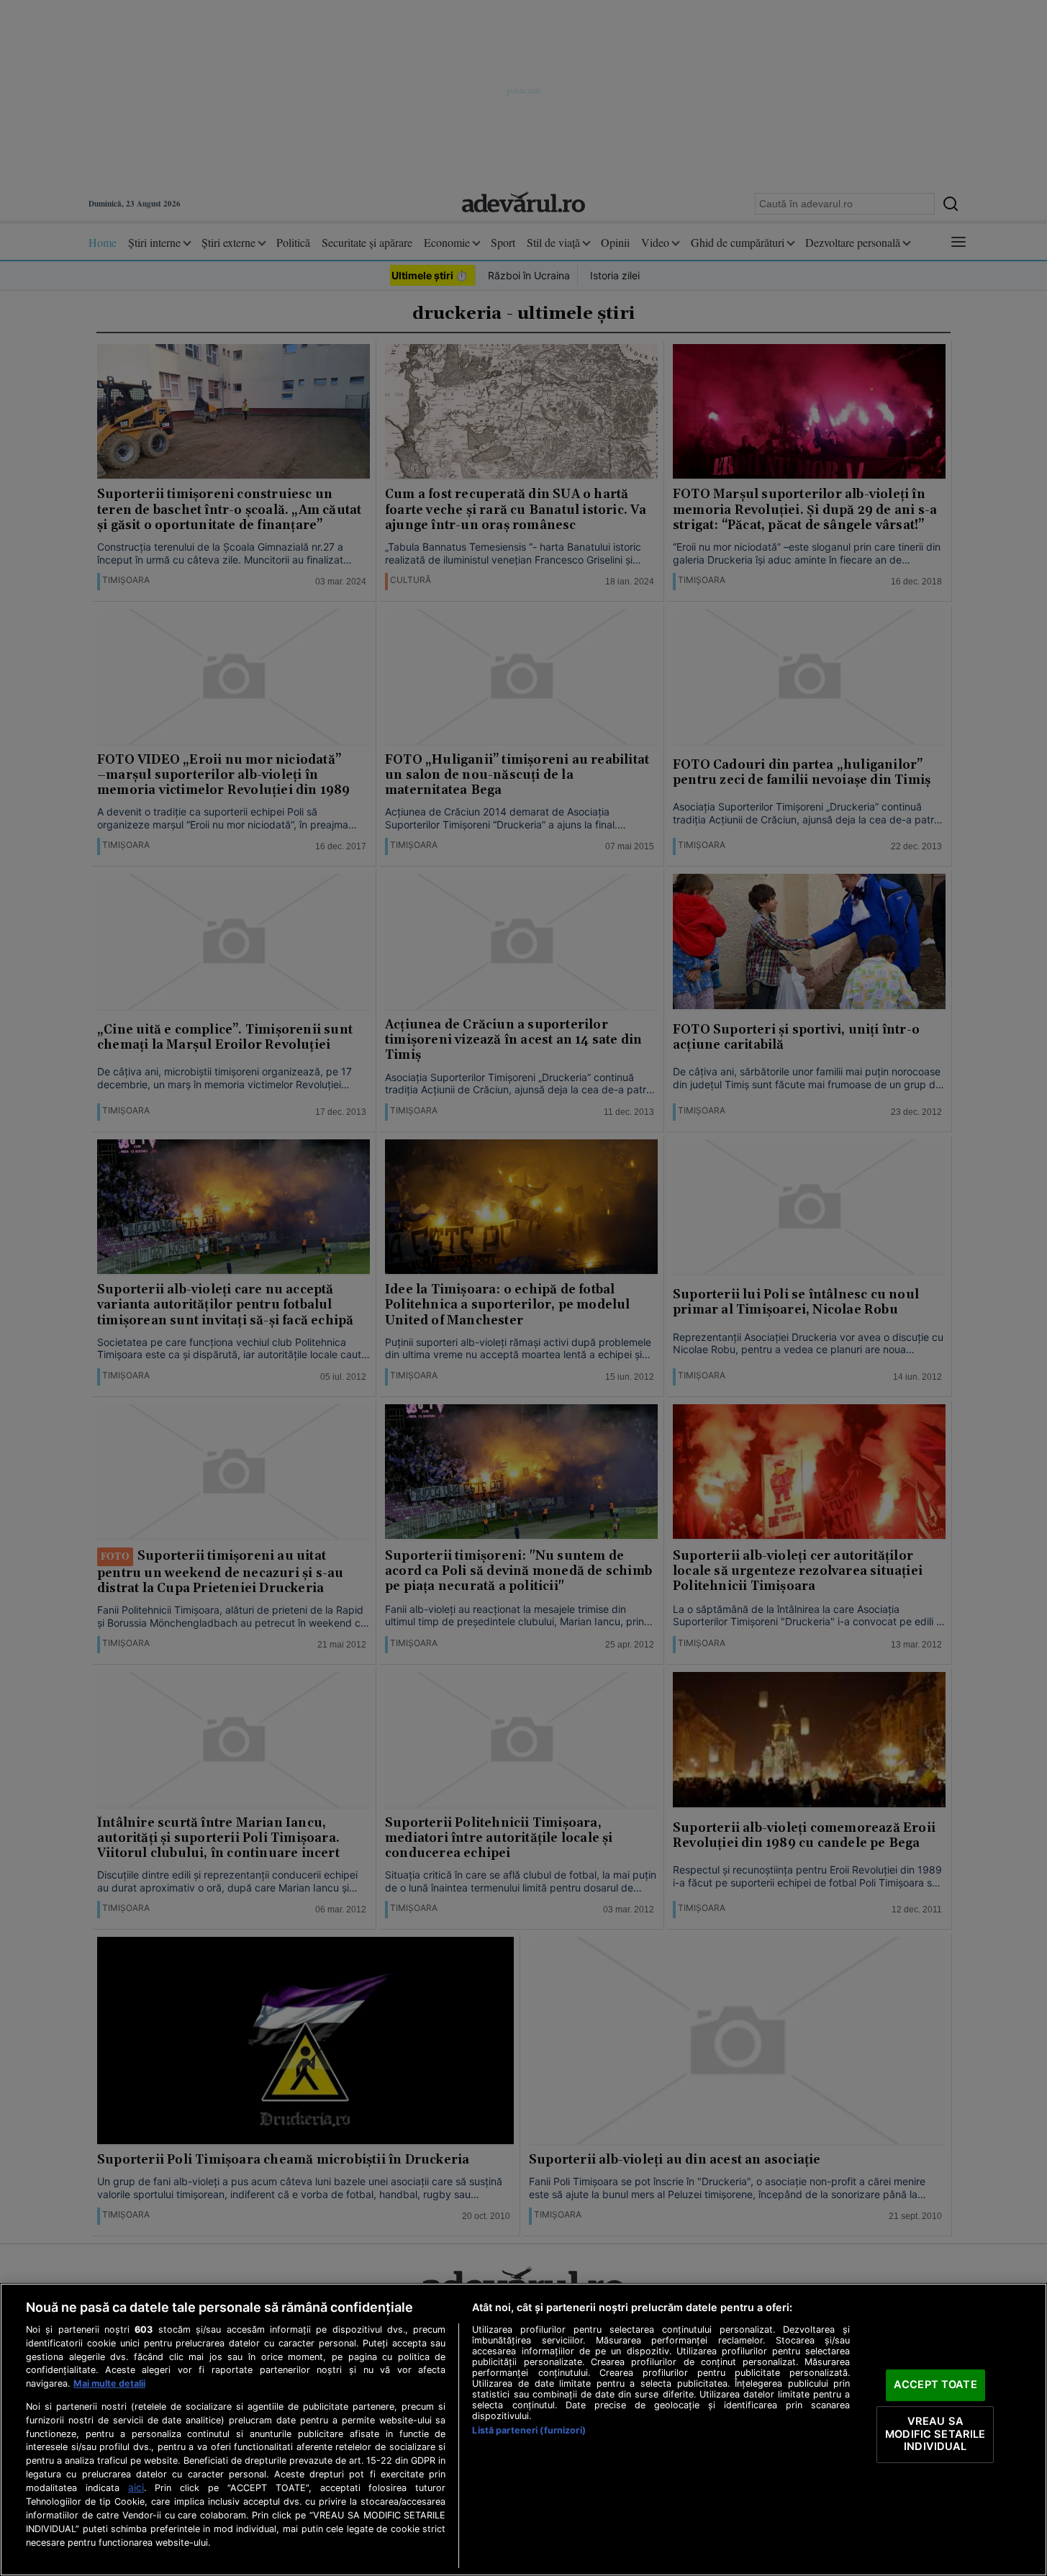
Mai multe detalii (109, 2383)
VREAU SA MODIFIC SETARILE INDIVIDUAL (935, 2434)
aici (136, 2487)
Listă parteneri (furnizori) (529, 2430)
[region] (523, 2430)
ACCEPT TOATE (935, 2385)
